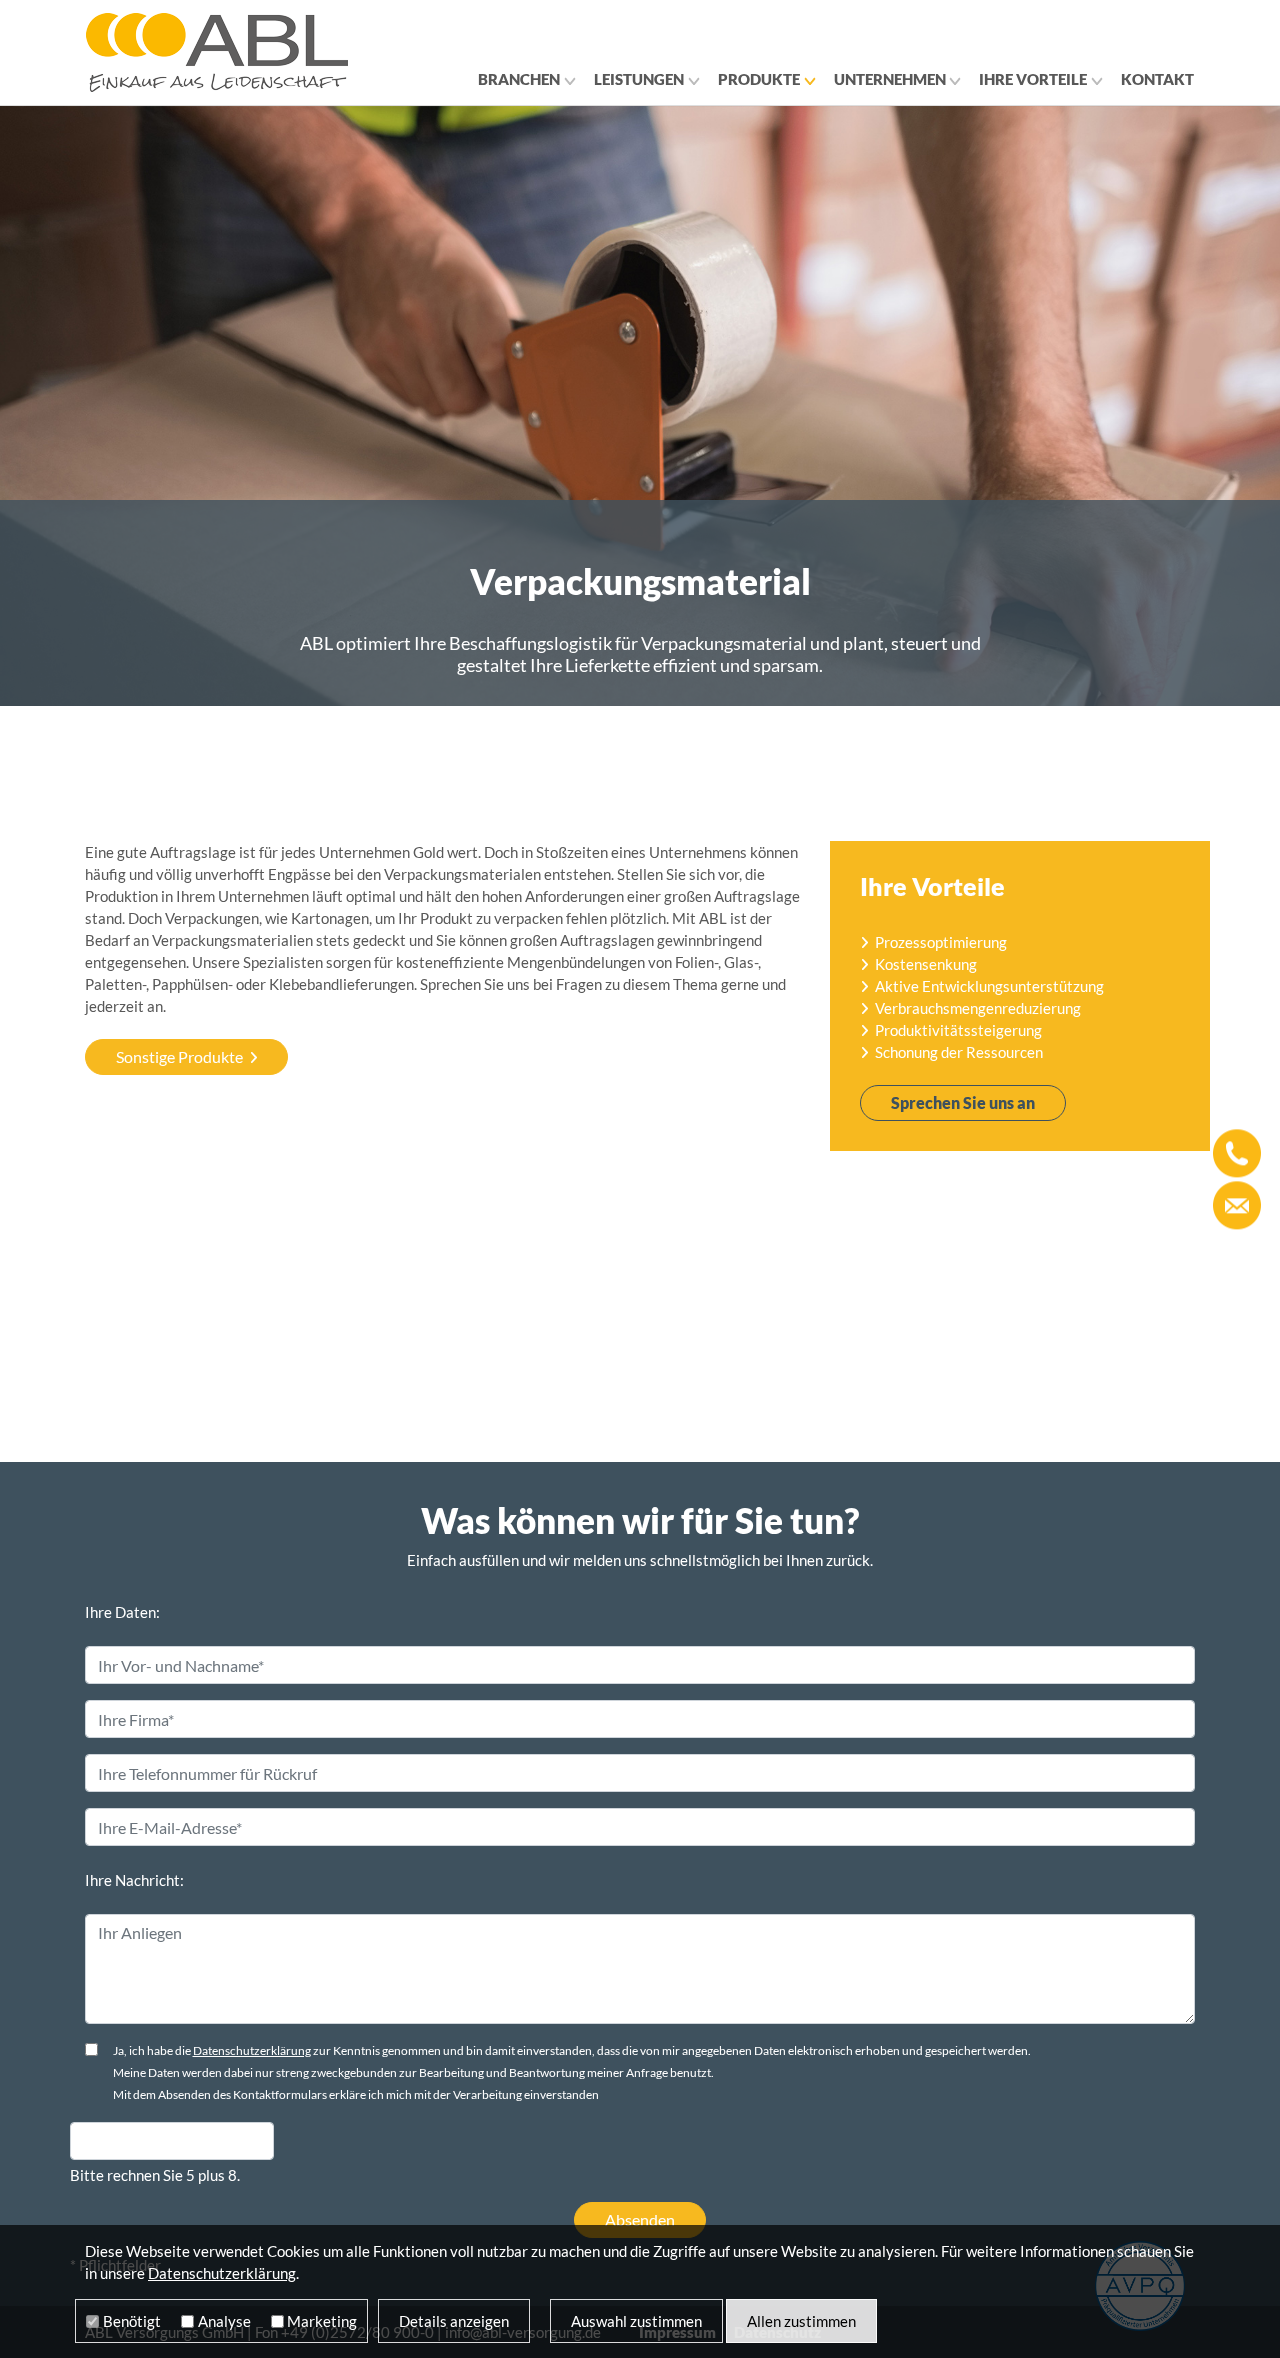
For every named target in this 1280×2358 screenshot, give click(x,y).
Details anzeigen (454, 2321)
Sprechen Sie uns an (963, 1102)
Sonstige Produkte (179, 1056)
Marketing (322, 2321)
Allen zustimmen (801, 2321)
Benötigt (132, 2321)
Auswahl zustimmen (636, 2321)
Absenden (640, 2219)
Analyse (224, 2321)
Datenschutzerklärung (252, 2050)
